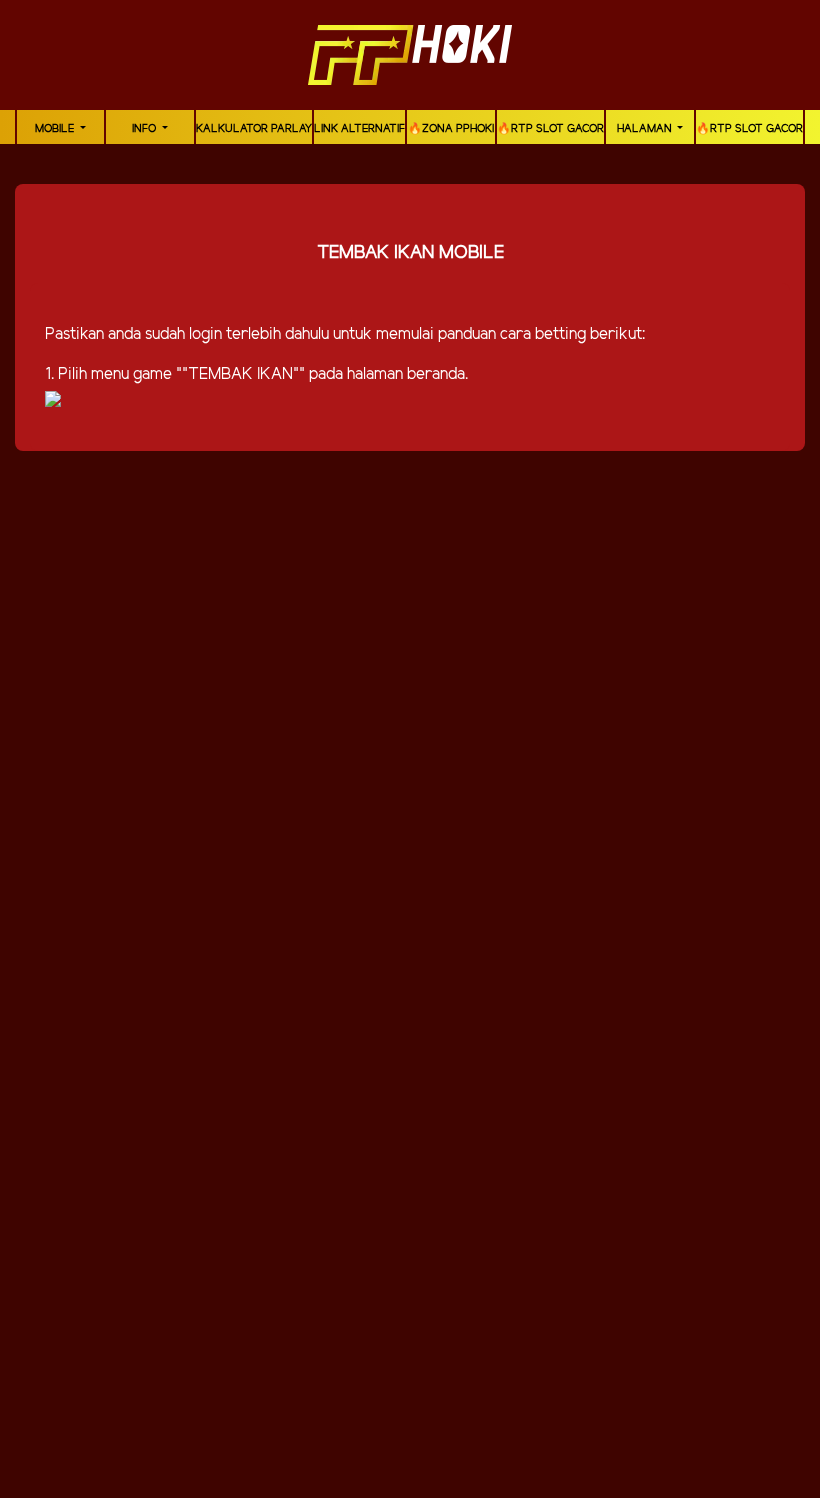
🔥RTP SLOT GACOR (550, 129)
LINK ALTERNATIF (359, 129)
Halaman (646, 129)
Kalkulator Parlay (254, 129)
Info (145, 129)
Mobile (56, 129)
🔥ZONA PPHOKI (451, 129)
